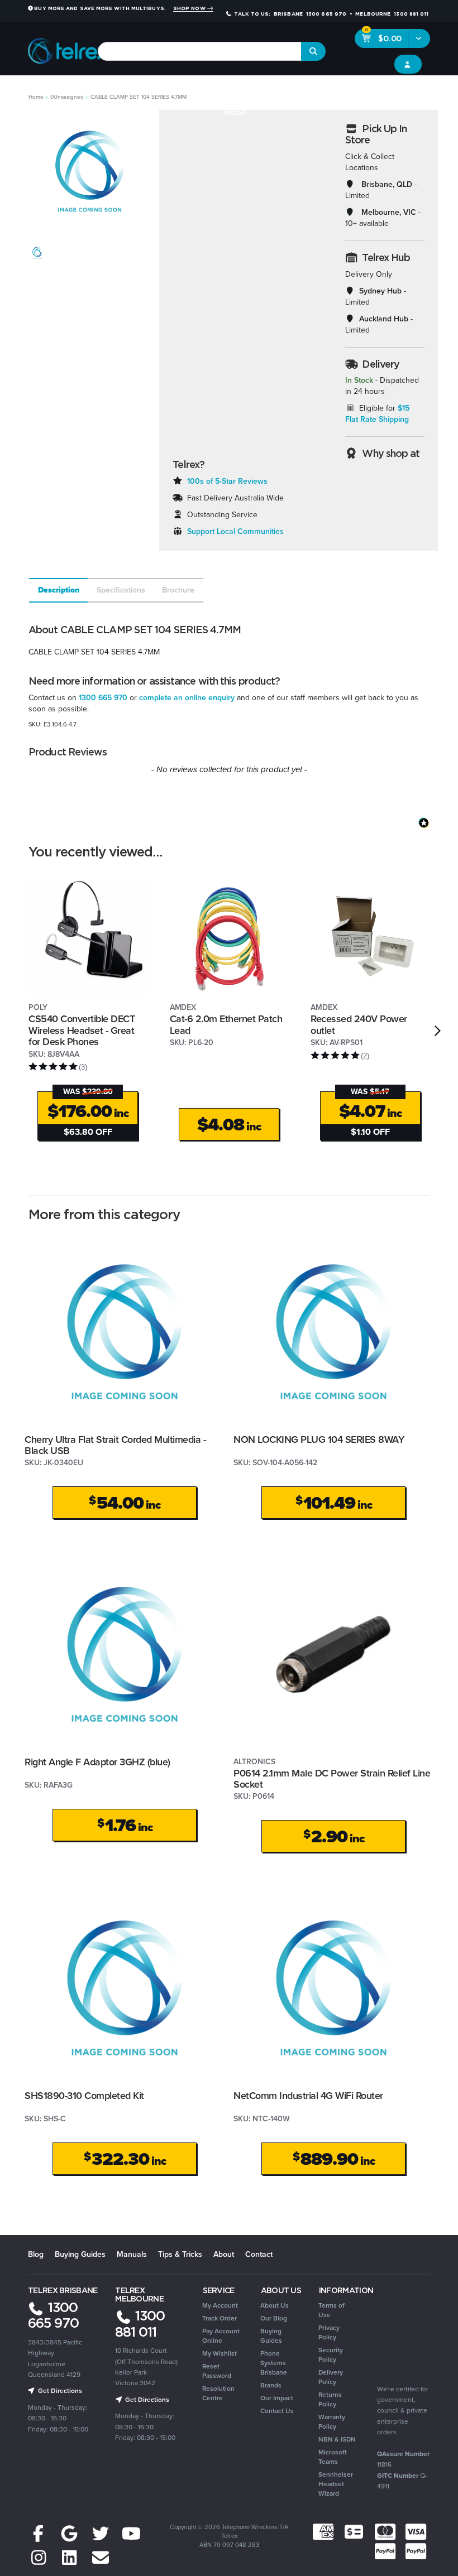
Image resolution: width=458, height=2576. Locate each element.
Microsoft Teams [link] (333, 2457)
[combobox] (200, 51)
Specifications (121, 590)
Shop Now (190, 8)
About (224, 2254)
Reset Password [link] (217, 2371)
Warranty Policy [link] (332, 2422)
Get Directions (59, 2391)
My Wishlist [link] (220, 2353)
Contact (259, 2254)
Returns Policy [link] (330, 2399)
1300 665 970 (103, 698)
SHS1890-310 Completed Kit (84, 2096)
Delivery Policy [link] (331, 2377)
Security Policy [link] (331, 2355)
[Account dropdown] (408, 64)
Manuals (132, 2254)
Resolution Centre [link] (218, 2393)
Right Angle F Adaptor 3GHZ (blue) (97, 1762)
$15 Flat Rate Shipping (378, 414)
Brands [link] (271, 2385)
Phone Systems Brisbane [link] (274, 2363)
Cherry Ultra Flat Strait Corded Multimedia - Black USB (115, 1445)
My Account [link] (220, 2305)
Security (328, 90)
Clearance (426, 90)
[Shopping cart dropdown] (419, 38)
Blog (36, 2254)
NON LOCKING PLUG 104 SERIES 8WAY (319, 1439)
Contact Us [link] (277, 2411)
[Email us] (101, 2558)
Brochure (178, 590)
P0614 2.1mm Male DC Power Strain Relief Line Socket (332, 1779)
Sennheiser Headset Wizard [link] (336, 2484)
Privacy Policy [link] (329, 2332)
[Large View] (37, 253)
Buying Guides (80, 2254)
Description (59, 590)
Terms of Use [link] (331, 2310)
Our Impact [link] (277, 2398)
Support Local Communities (235, 531)
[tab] (58, 590)
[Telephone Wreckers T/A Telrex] (68, 48)
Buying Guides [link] (271, 2336)
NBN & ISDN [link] (337, 2439)
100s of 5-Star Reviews (227, 481)
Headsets (103, 90)
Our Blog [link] (274, 2318)
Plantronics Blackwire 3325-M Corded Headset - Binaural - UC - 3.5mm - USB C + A (90, 2530)
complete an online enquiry (187, 698)
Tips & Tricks (180, 2254)
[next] (438, 1031)
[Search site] (313, 51)
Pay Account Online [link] (221, 2336)
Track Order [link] (220, 2318)
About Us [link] (275, 2305)
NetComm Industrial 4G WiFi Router (308, 2096)
